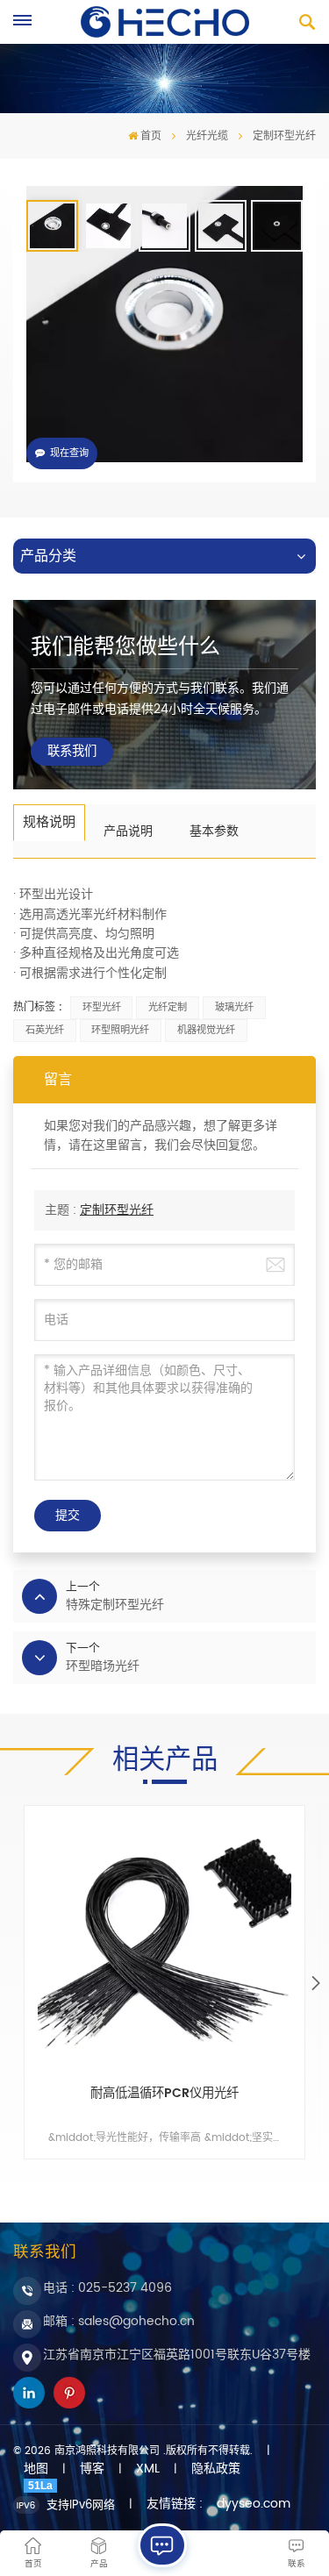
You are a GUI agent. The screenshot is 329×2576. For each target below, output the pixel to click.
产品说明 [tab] (128, 831)
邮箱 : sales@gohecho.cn (119, 2321)
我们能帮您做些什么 (125, 647)
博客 (92, 2469)
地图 (36, 2469)
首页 (151, 136)
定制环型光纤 (117, 1210)
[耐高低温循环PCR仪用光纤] (164, 1946)
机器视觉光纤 (206, 1031)
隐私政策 (216, 2469)
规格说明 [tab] (49, 822)
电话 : (107, 2288)
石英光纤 (45, 1031)
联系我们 (72, 752)
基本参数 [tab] (214, 831)
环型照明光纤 (120, 1031)
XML (148, 2469)
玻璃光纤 (234, 1008)
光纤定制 (168, 1008)
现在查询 (69, 453)
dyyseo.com (254, 2504)
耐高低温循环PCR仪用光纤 (164, 2095)
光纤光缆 (207, 136)
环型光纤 (102, 1008)
